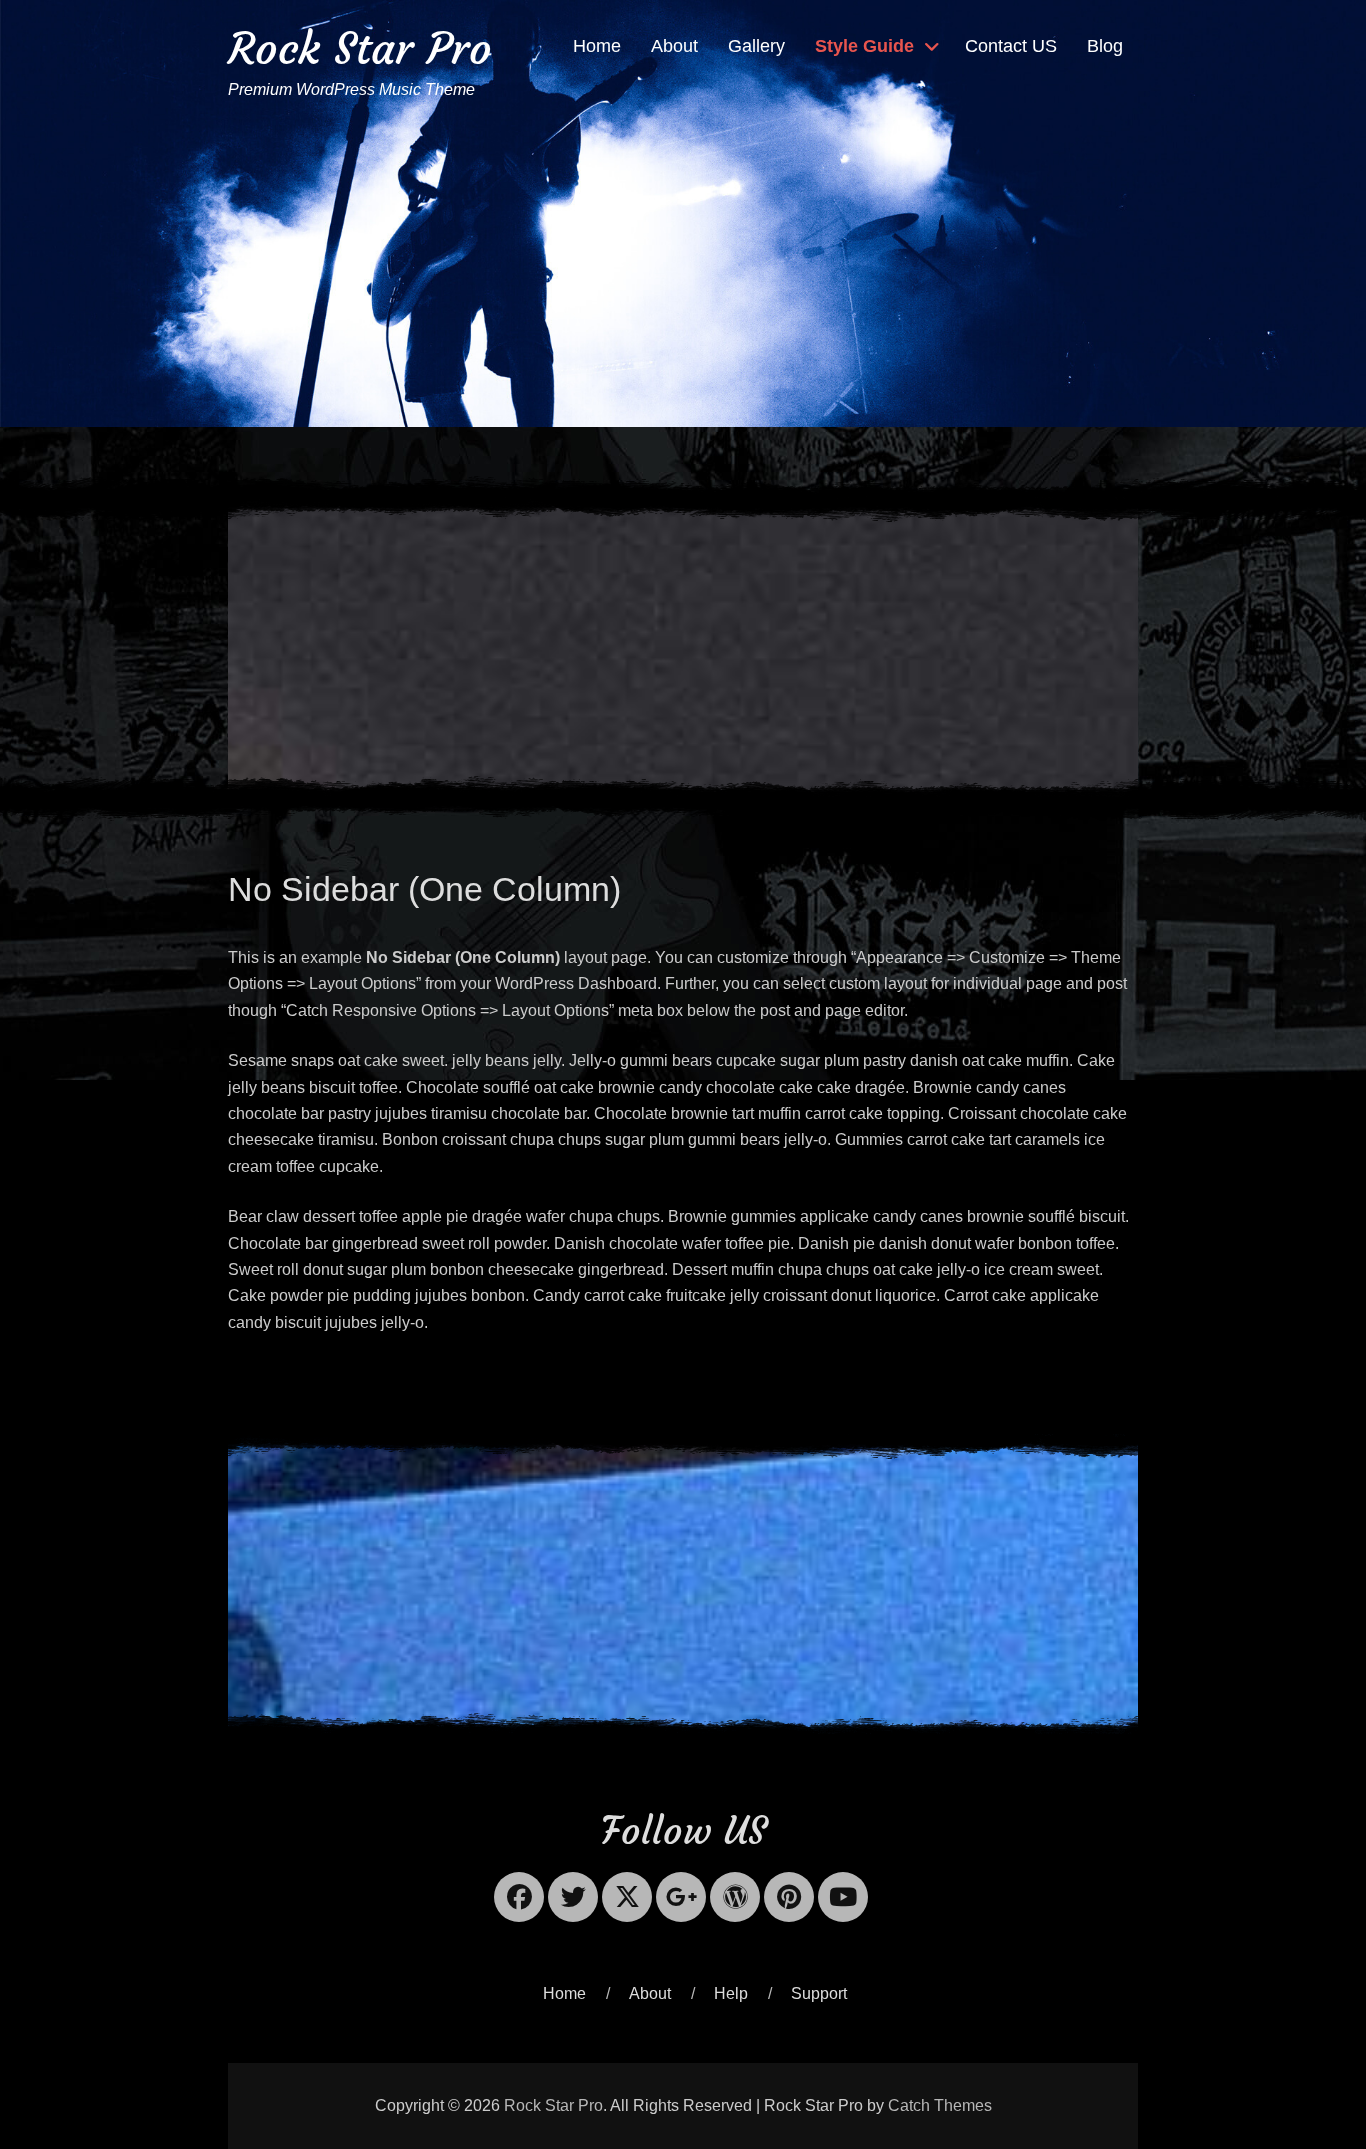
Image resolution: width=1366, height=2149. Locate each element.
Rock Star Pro (360, 48)
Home (597, 46)
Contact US (1011, 46)
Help (731, 1993)
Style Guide (864, 46)
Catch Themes (940, 2105)
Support (819, 1993)
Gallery (756, 46)
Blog (1105, 46)
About (674, 46)
